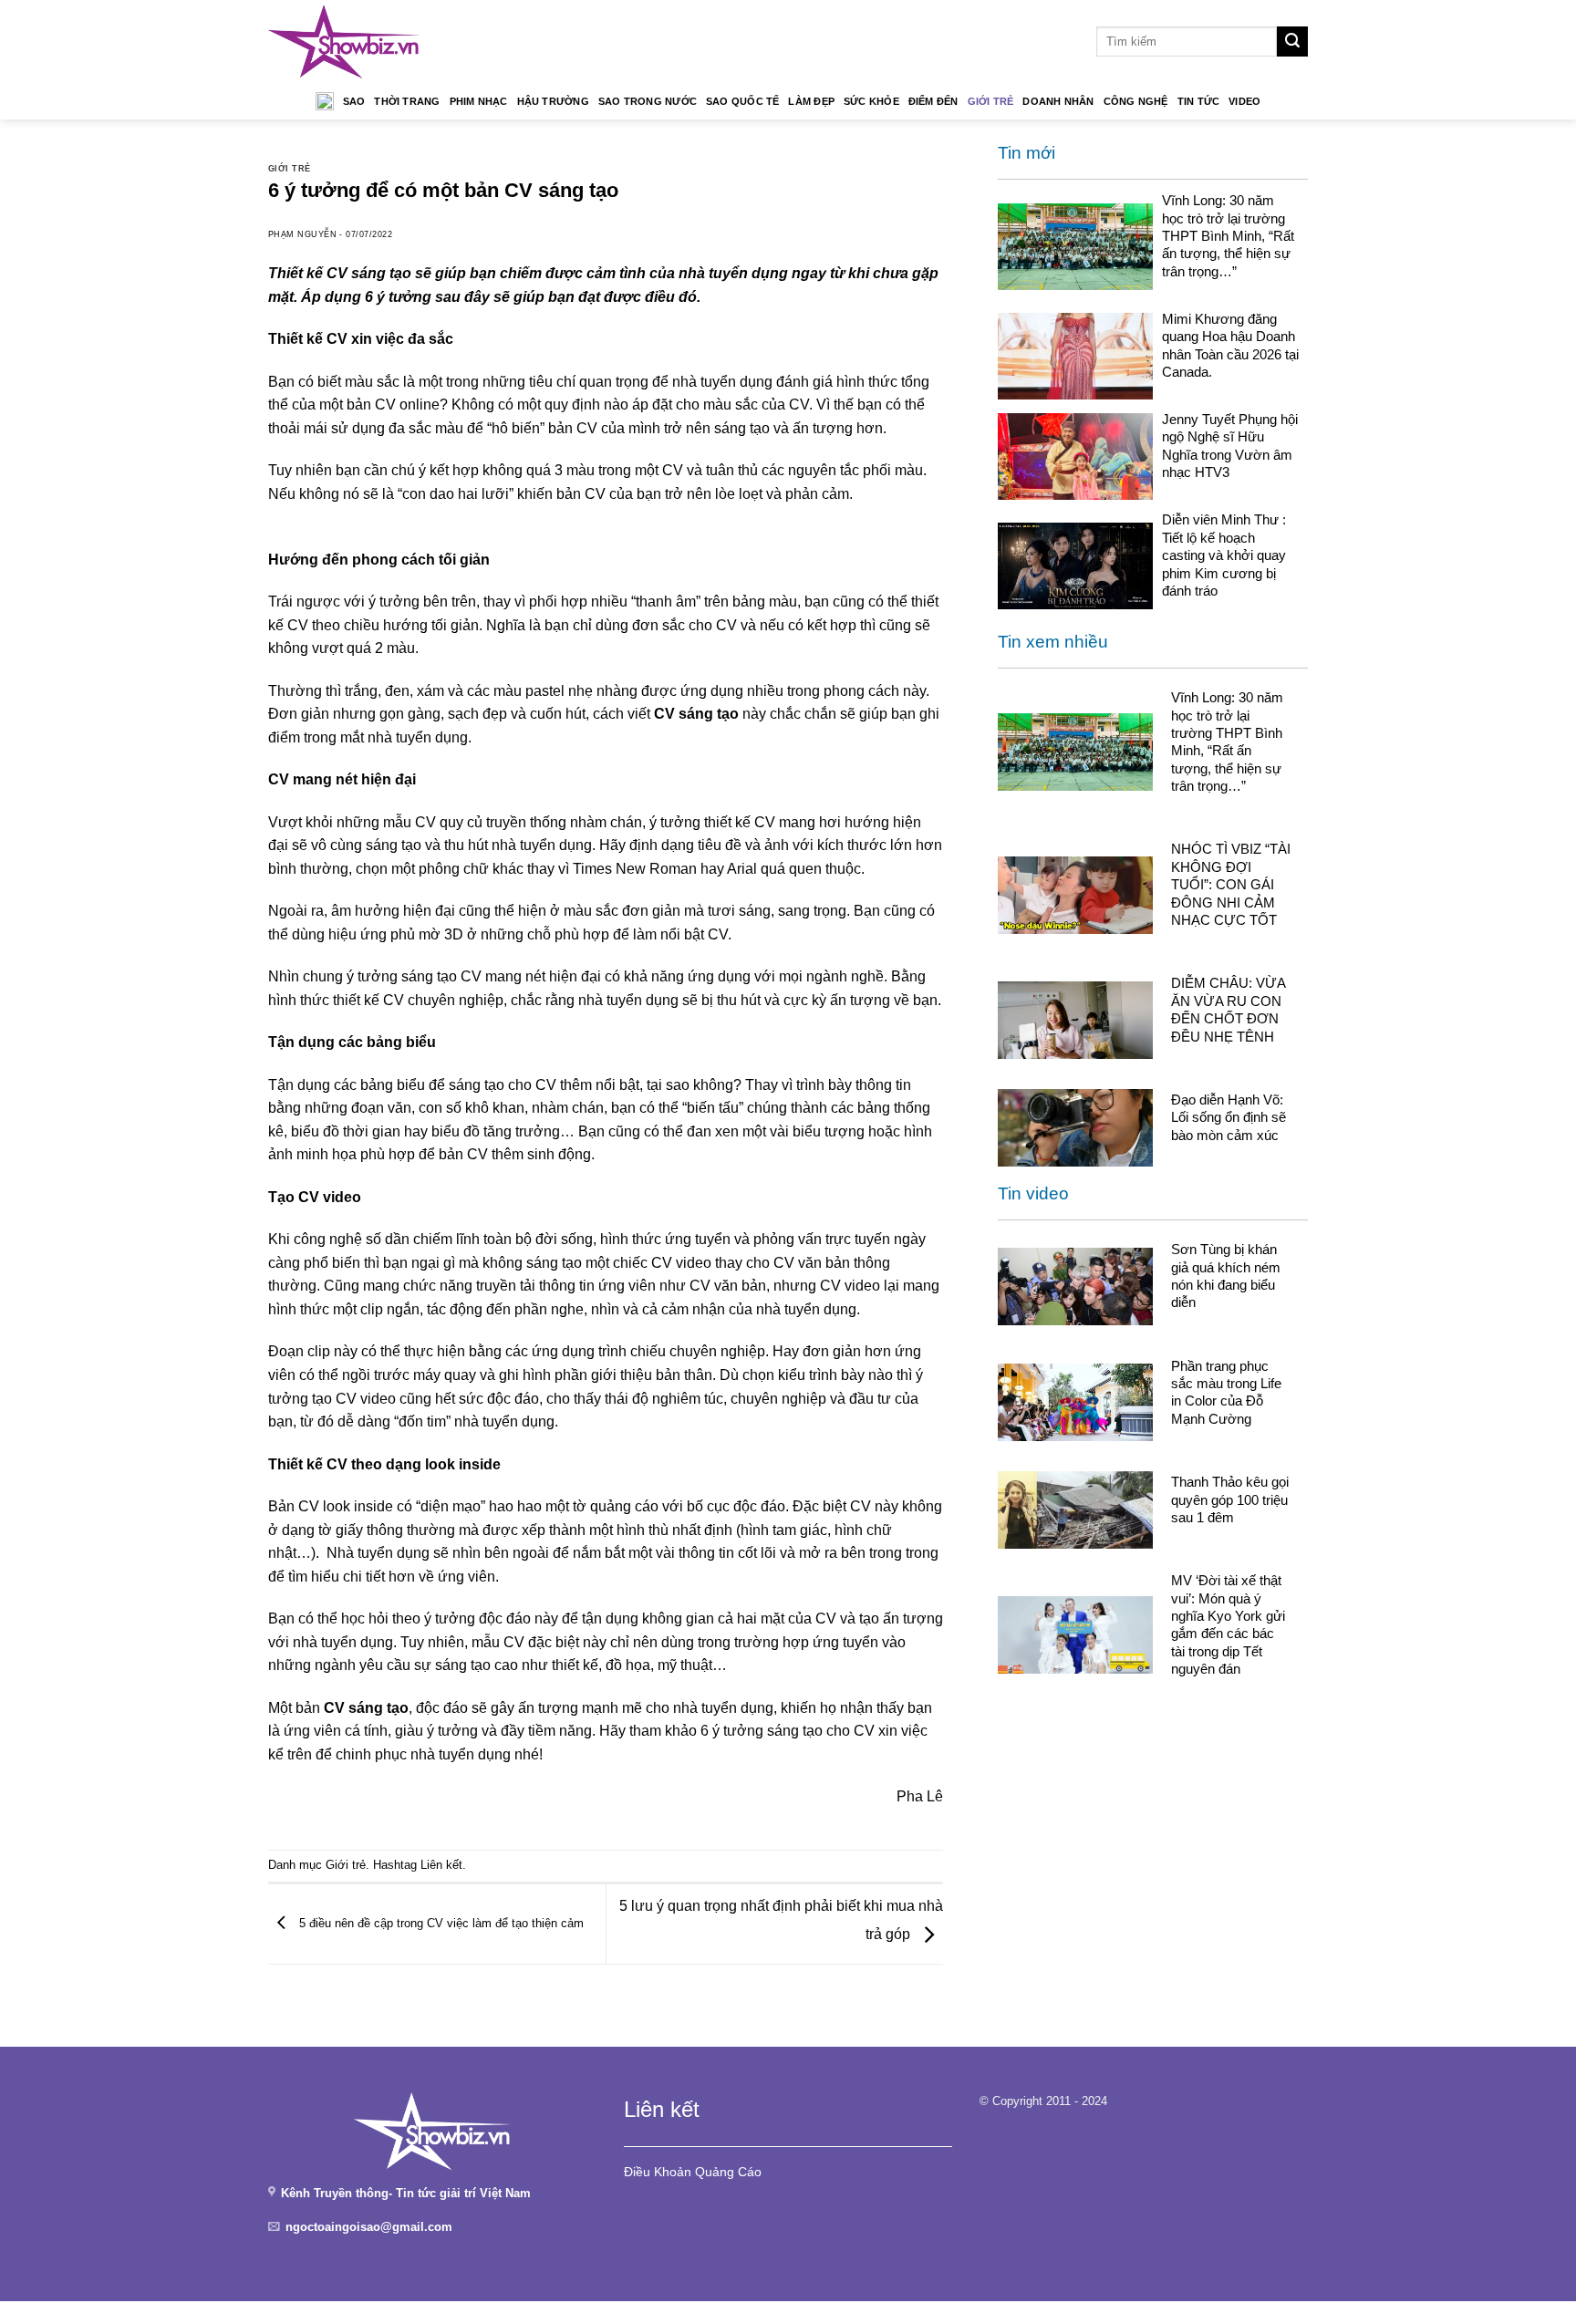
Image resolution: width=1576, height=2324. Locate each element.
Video (1244, 101)
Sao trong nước (648, 101)
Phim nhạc (479, 101)
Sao (354, 101)
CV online (407, 405)
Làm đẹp (811, 101)
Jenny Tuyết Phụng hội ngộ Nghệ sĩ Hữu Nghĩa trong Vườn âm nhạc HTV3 (1230, 446)
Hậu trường (553, 101)
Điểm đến (933, 101)
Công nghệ (1136, 101)
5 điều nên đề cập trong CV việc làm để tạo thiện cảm (440, 1923)
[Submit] (1292, 42)
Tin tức (1199, 101)
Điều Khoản (658, 2172)
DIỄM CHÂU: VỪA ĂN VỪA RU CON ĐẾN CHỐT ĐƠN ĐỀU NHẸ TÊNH (1228, 1009)
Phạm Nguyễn (302, 234)
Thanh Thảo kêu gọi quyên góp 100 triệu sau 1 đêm (1230, 1499)
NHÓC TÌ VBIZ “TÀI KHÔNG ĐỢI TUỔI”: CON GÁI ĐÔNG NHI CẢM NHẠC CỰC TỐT (1231, 884)
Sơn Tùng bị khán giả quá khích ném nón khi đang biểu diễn (1226, 1276)
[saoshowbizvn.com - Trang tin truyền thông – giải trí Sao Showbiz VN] (344, 41)
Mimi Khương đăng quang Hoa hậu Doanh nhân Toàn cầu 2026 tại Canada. (1230, 345)
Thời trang (407, 101)
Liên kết (441, 1865)
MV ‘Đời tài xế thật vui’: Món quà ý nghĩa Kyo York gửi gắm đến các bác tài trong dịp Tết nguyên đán (1228, 1624)
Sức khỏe (871, 101)
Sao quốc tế (742, 101)
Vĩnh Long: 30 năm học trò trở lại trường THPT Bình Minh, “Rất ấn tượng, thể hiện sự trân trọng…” (1228, 236)
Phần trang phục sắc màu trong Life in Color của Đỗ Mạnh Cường (1226, 1392)
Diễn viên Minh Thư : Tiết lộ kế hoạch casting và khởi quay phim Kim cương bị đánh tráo (1224, 555)
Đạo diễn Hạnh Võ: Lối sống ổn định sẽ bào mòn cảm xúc (1229, 1117)
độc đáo (513, 1399)
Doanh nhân (1058, 101)
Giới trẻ (991, 101)
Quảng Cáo (728, 2172)
